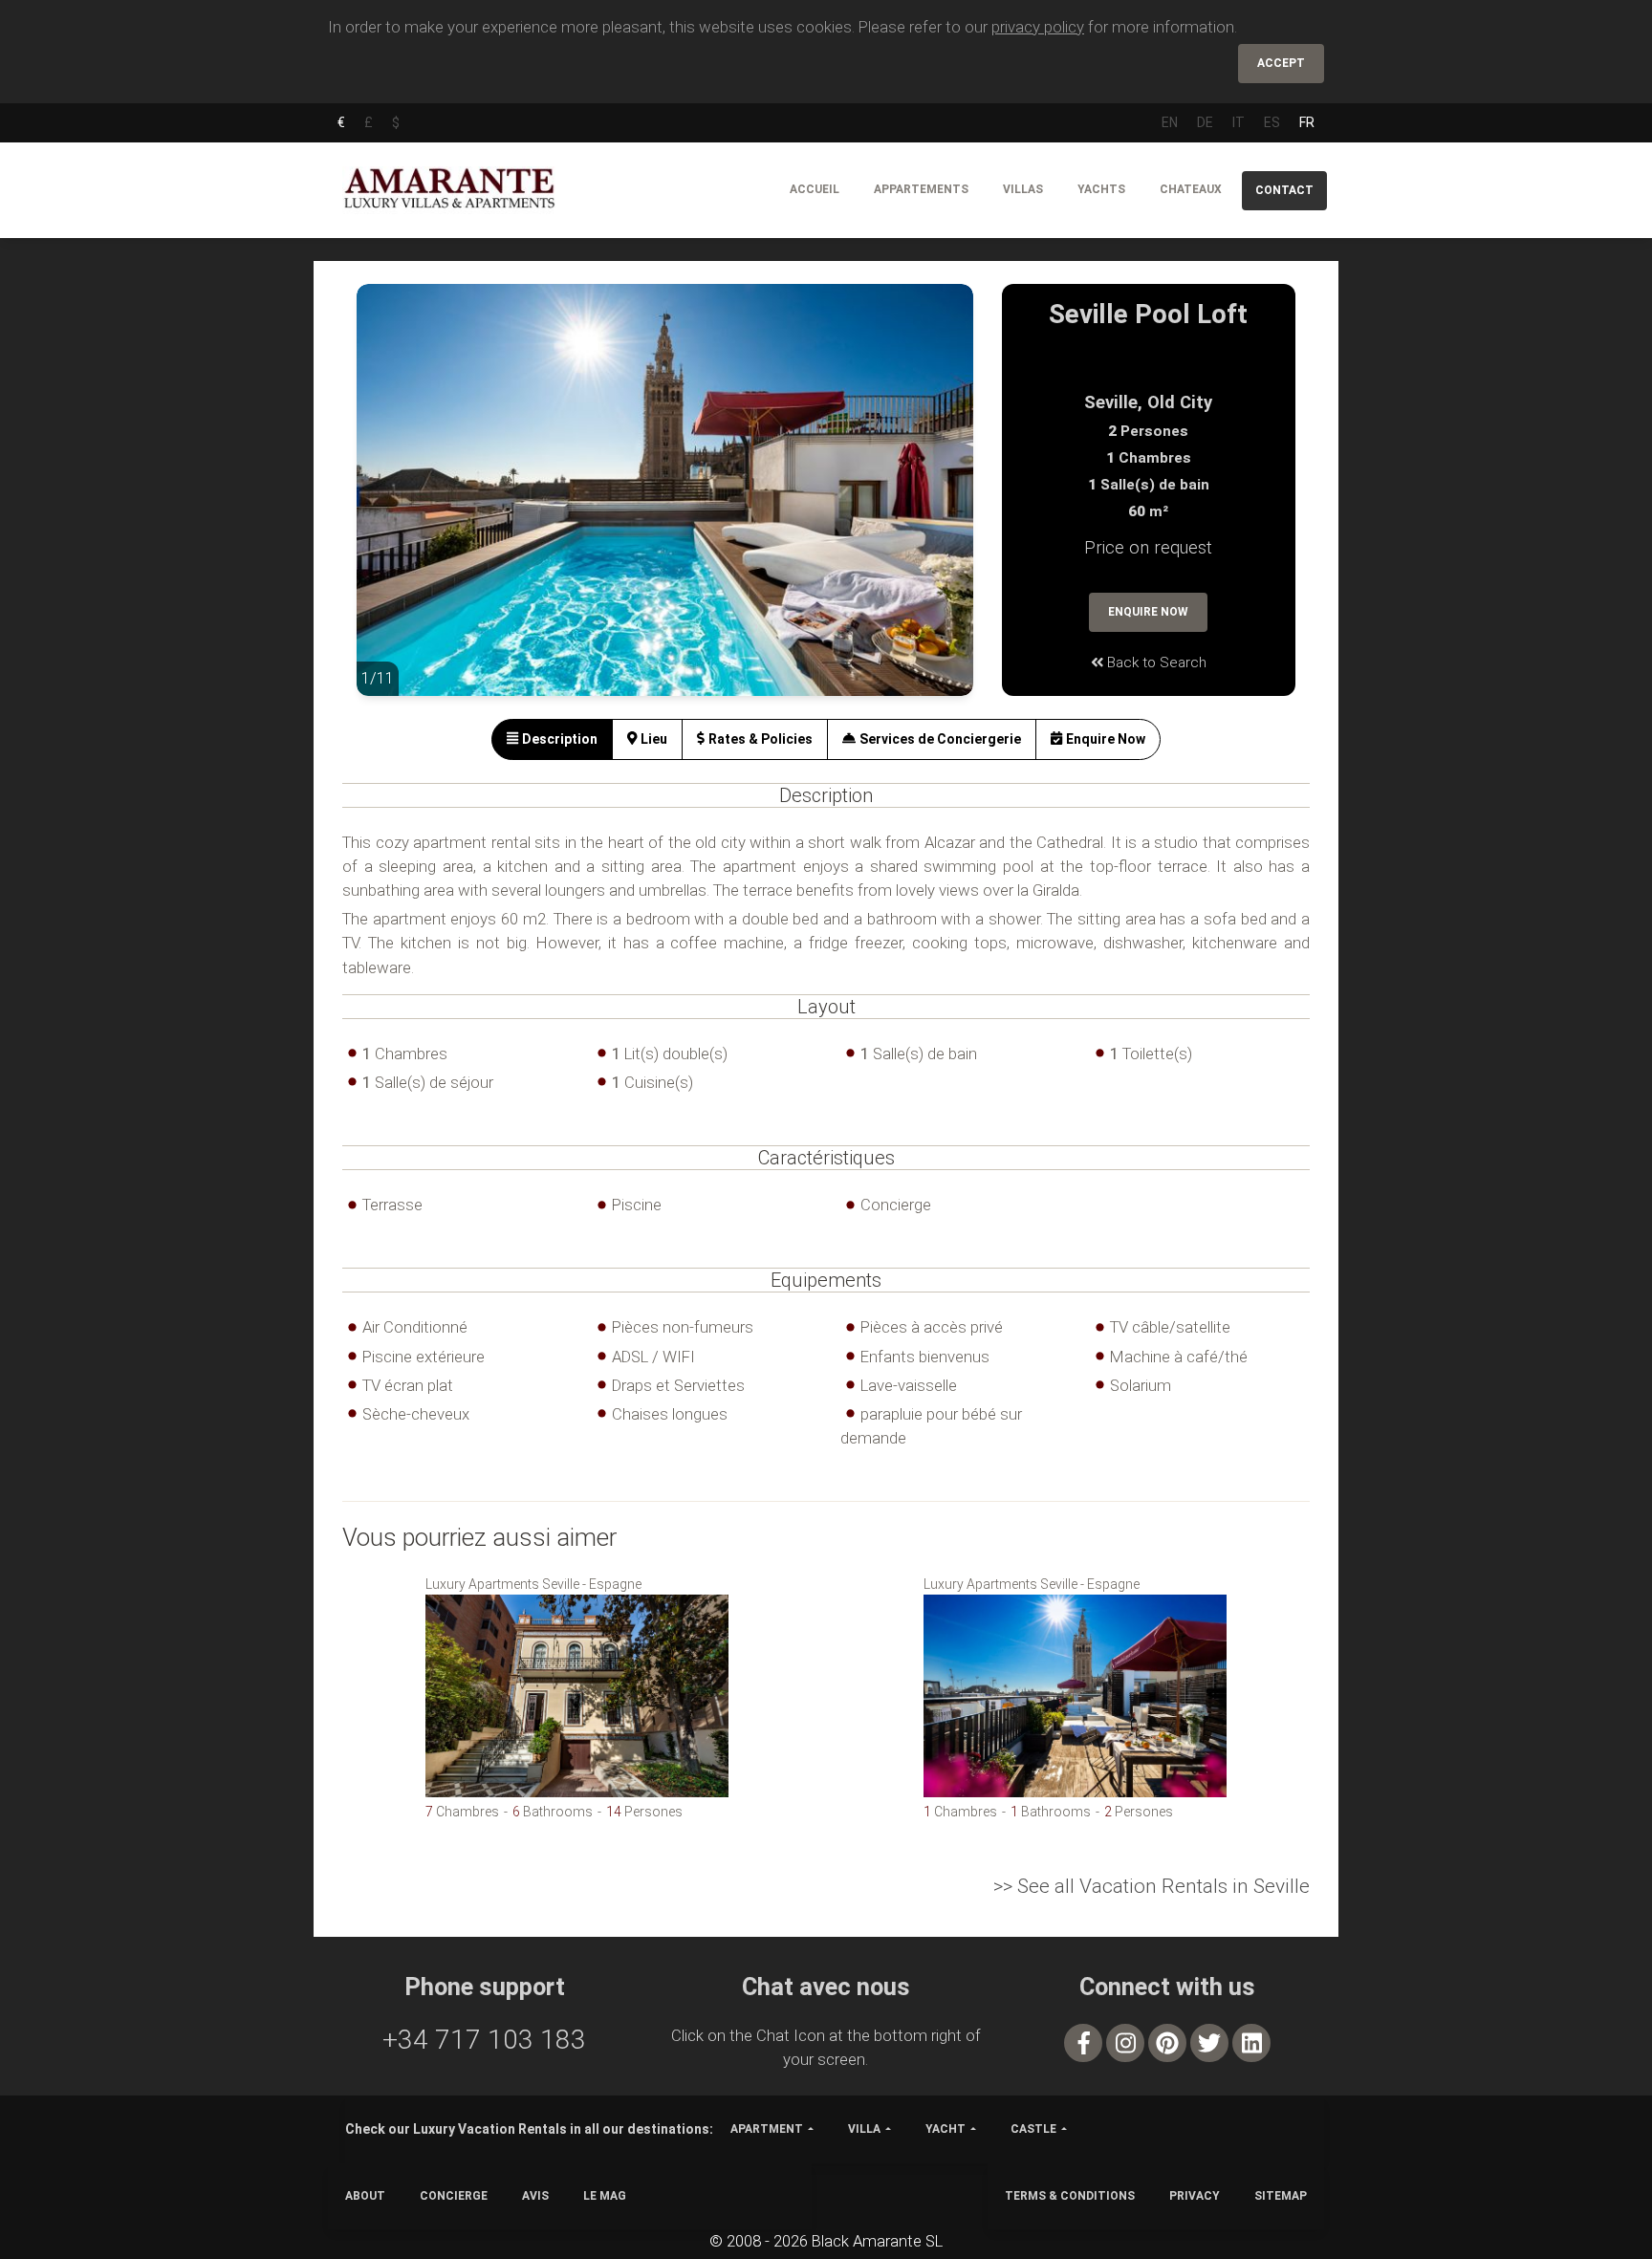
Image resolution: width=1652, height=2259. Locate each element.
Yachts (1101, 189)
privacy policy (1038, 27)
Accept (1281, 63)
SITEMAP (1281, 2196)
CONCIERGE (454, 2196)
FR (1307, 122)
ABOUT (365, 2196)
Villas (1023, 189)
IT (1239, 122)
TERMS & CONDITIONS (1070, 2196)
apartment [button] (767, 2129)
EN (1170, 122)
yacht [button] (946, 2129)
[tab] (552, 739)
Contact (1284, 190)
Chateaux (1191, 189)
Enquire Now (1148, 612)
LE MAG (605, 2196)
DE (1205, 122)
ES (1272, 122)
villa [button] (864, 2129)
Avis (535, 2196)
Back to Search (1155, 662)
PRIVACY (1195, 2196)
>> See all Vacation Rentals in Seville (1152, 1886)
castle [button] (1033, 2129)
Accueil (815, 189)
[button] (395, 504)
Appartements (921, 189)
